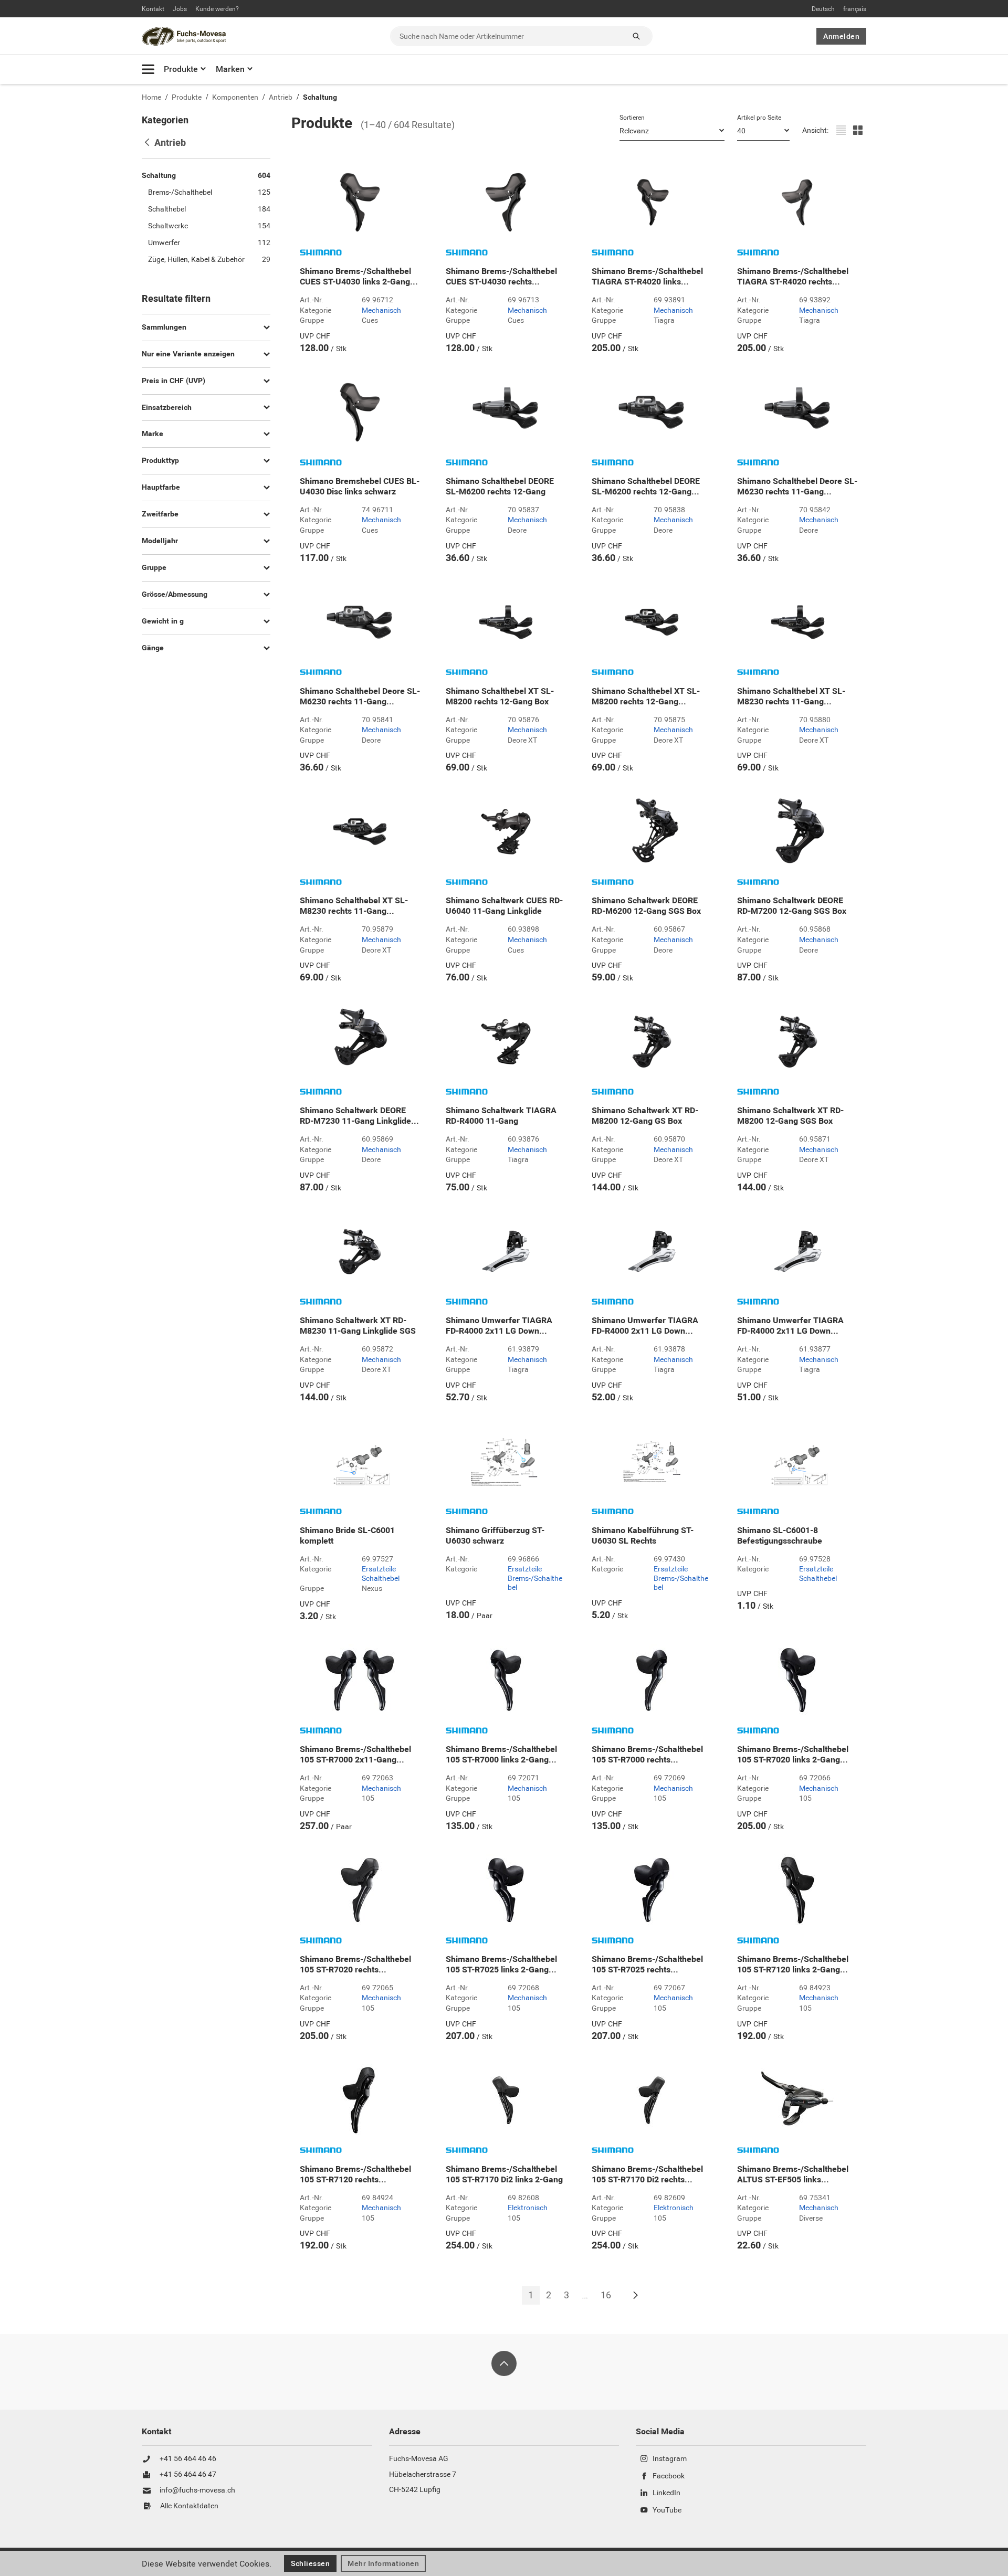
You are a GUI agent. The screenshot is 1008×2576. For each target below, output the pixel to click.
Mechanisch (381, 311)
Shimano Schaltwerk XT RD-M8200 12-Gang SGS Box (790, 1116)
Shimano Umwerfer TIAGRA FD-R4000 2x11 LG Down (499, 1326)
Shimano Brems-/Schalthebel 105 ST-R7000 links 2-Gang (501, 1755)
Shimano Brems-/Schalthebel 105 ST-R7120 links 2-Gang (793, 1965)
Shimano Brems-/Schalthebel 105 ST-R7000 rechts (647, 1755)
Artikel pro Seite (759, 118)
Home (151, 97)
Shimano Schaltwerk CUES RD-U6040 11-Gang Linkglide (504, 906)
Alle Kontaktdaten (189, 2506)
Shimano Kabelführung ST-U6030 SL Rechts (643, 1536)
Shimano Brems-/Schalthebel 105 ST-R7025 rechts (647, 1965)
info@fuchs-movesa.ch (197, 2490)
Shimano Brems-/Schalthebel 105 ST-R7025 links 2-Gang (501, 1965)
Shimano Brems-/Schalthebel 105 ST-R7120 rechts (355, 2174)
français (855, 9)
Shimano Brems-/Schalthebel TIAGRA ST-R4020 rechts (793, 277)
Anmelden (841, 36)
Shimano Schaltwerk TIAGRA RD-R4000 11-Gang (501, 1116)
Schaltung (320, 97)
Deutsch (823, 9)
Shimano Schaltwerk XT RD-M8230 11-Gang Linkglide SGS (358, 1326)
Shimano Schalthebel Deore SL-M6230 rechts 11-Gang (797, 487)
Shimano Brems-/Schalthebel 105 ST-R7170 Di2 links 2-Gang (504, 2174)
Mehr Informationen (383, 2563)
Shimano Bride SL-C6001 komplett (347, 1536)
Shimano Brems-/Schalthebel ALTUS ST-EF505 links (793, 2174)
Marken (230, 69)
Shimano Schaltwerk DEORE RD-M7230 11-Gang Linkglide (359, 1116)
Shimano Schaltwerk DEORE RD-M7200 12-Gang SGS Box (792, 906)
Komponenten (235, 97)
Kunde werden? (217, 9)
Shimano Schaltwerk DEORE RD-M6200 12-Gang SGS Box (646, 906)
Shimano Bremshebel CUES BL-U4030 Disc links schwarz (360, 487)
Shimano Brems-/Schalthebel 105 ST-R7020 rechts (355, 1965)
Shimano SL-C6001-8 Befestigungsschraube (780, 1536)
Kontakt (153, 9)
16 (606, 2295)
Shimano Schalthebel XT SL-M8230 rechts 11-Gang (791, 696)
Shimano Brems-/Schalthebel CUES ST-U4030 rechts (501, 277)
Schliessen (310, 2563)
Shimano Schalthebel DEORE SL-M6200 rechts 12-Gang (500, 487)
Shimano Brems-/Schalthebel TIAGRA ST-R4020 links (647, 277)
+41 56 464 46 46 (188, 2459)
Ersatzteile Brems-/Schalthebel (535, 1579)
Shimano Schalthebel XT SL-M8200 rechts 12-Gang (646, 696)
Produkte (181, 69)
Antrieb (281, 97)
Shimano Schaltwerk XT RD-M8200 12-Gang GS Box (645, 1116)
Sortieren (632, 118)
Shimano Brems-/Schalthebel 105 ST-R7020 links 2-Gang (793, 1755)
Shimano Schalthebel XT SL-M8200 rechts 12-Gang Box (500, 696)
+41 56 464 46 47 (188, 2475)
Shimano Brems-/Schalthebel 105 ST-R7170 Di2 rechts (647, 2174)
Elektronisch (528, 2208)
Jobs (180, 9)
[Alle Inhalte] (148, 69)
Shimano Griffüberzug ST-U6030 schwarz (495, 1536)
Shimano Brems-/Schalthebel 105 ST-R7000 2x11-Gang (355, 1755)
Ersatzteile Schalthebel (381, 1574)
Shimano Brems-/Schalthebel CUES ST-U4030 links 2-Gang (359, 277)
